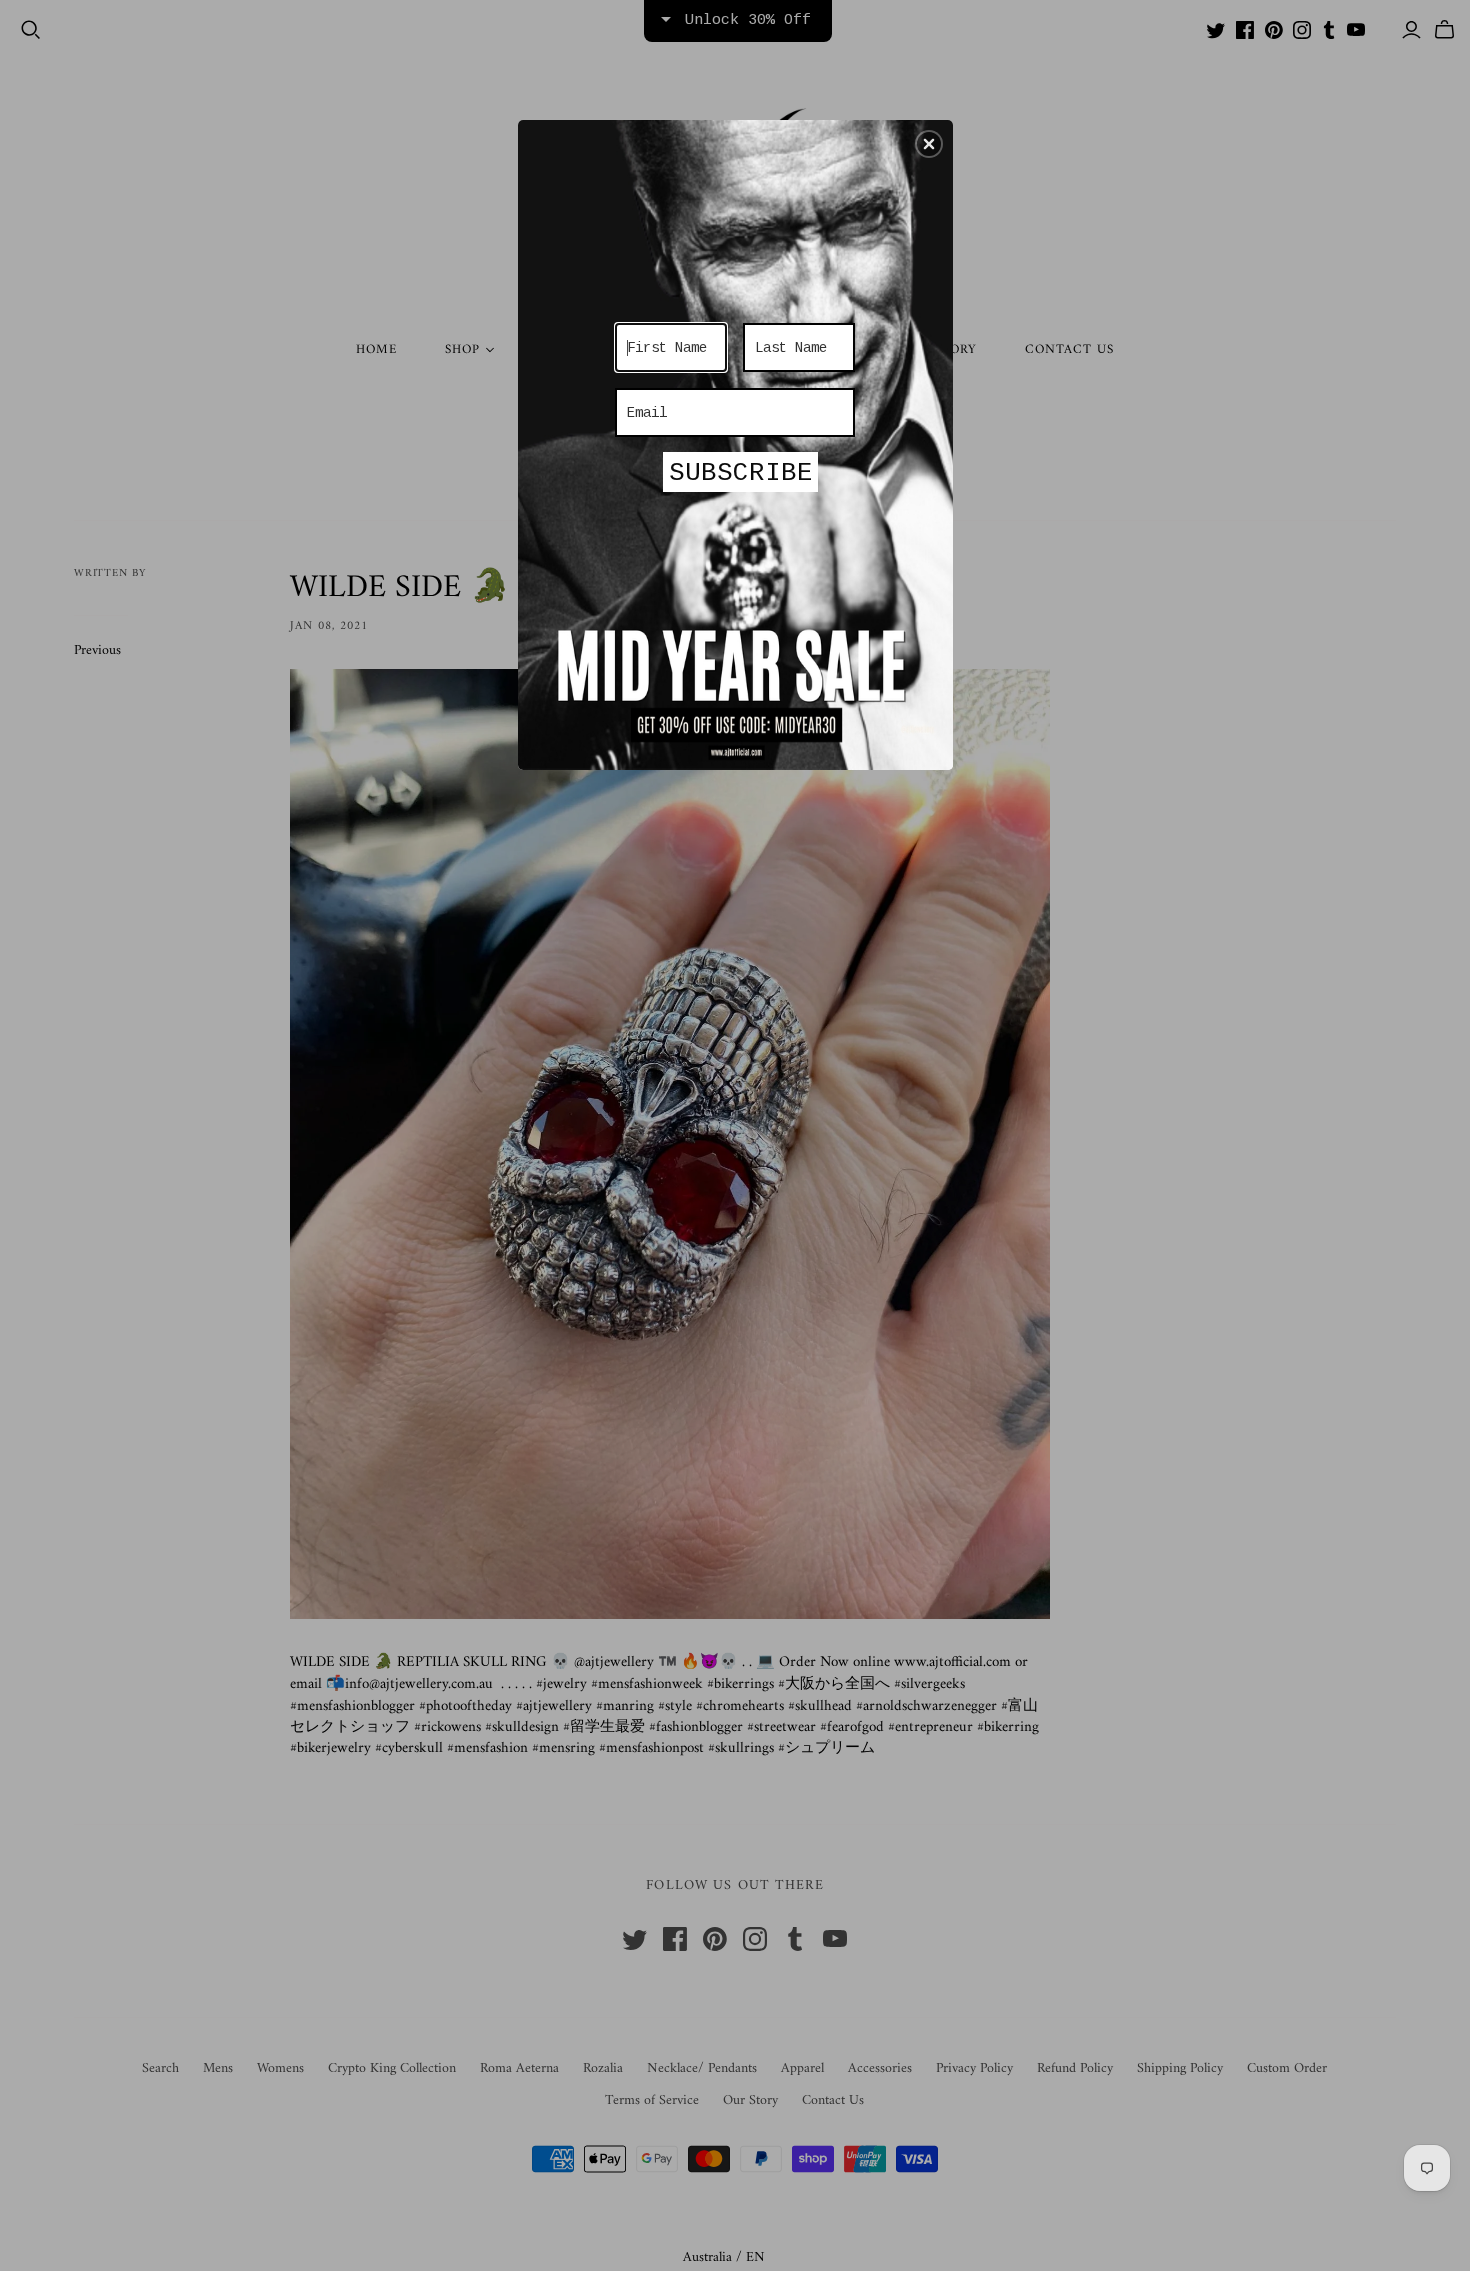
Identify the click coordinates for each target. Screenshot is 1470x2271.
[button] (929, 144)
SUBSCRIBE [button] (741, 473)
